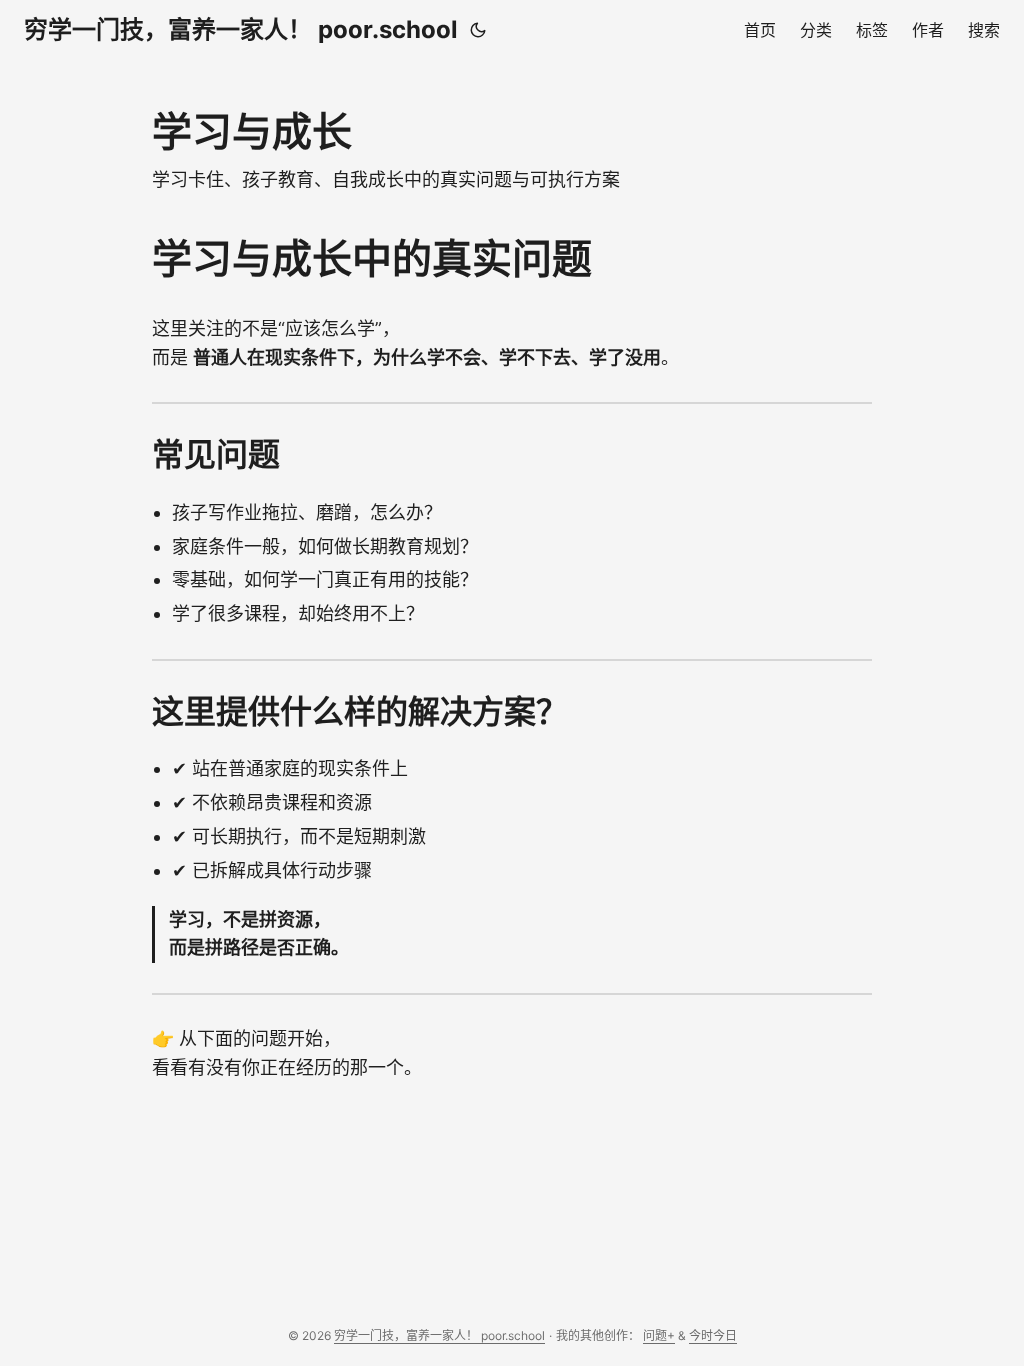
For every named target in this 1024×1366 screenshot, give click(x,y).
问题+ (659, 1335)
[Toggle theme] (478, 30)
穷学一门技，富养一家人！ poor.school (241, 29)
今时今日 (713, 1335)
